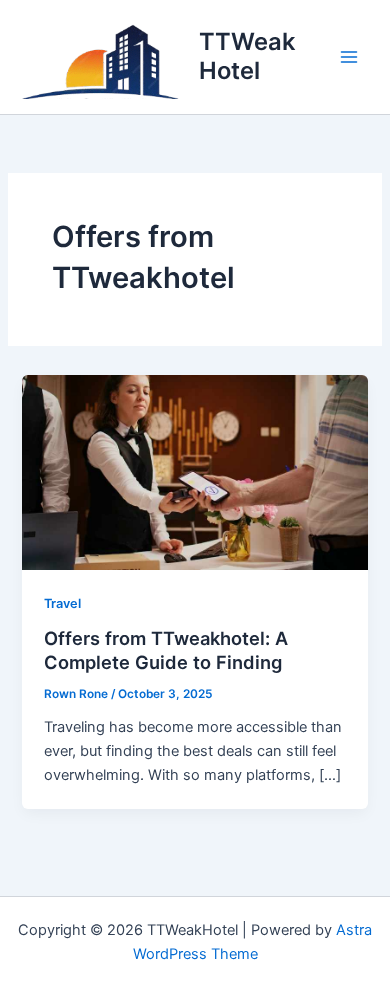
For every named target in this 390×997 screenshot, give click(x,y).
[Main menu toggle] (349, 57)
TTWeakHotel (247, 55)
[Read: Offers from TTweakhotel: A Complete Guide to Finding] (194, 471)
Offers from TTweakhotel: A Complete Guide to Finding (166, 650)
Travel (62, 603)
